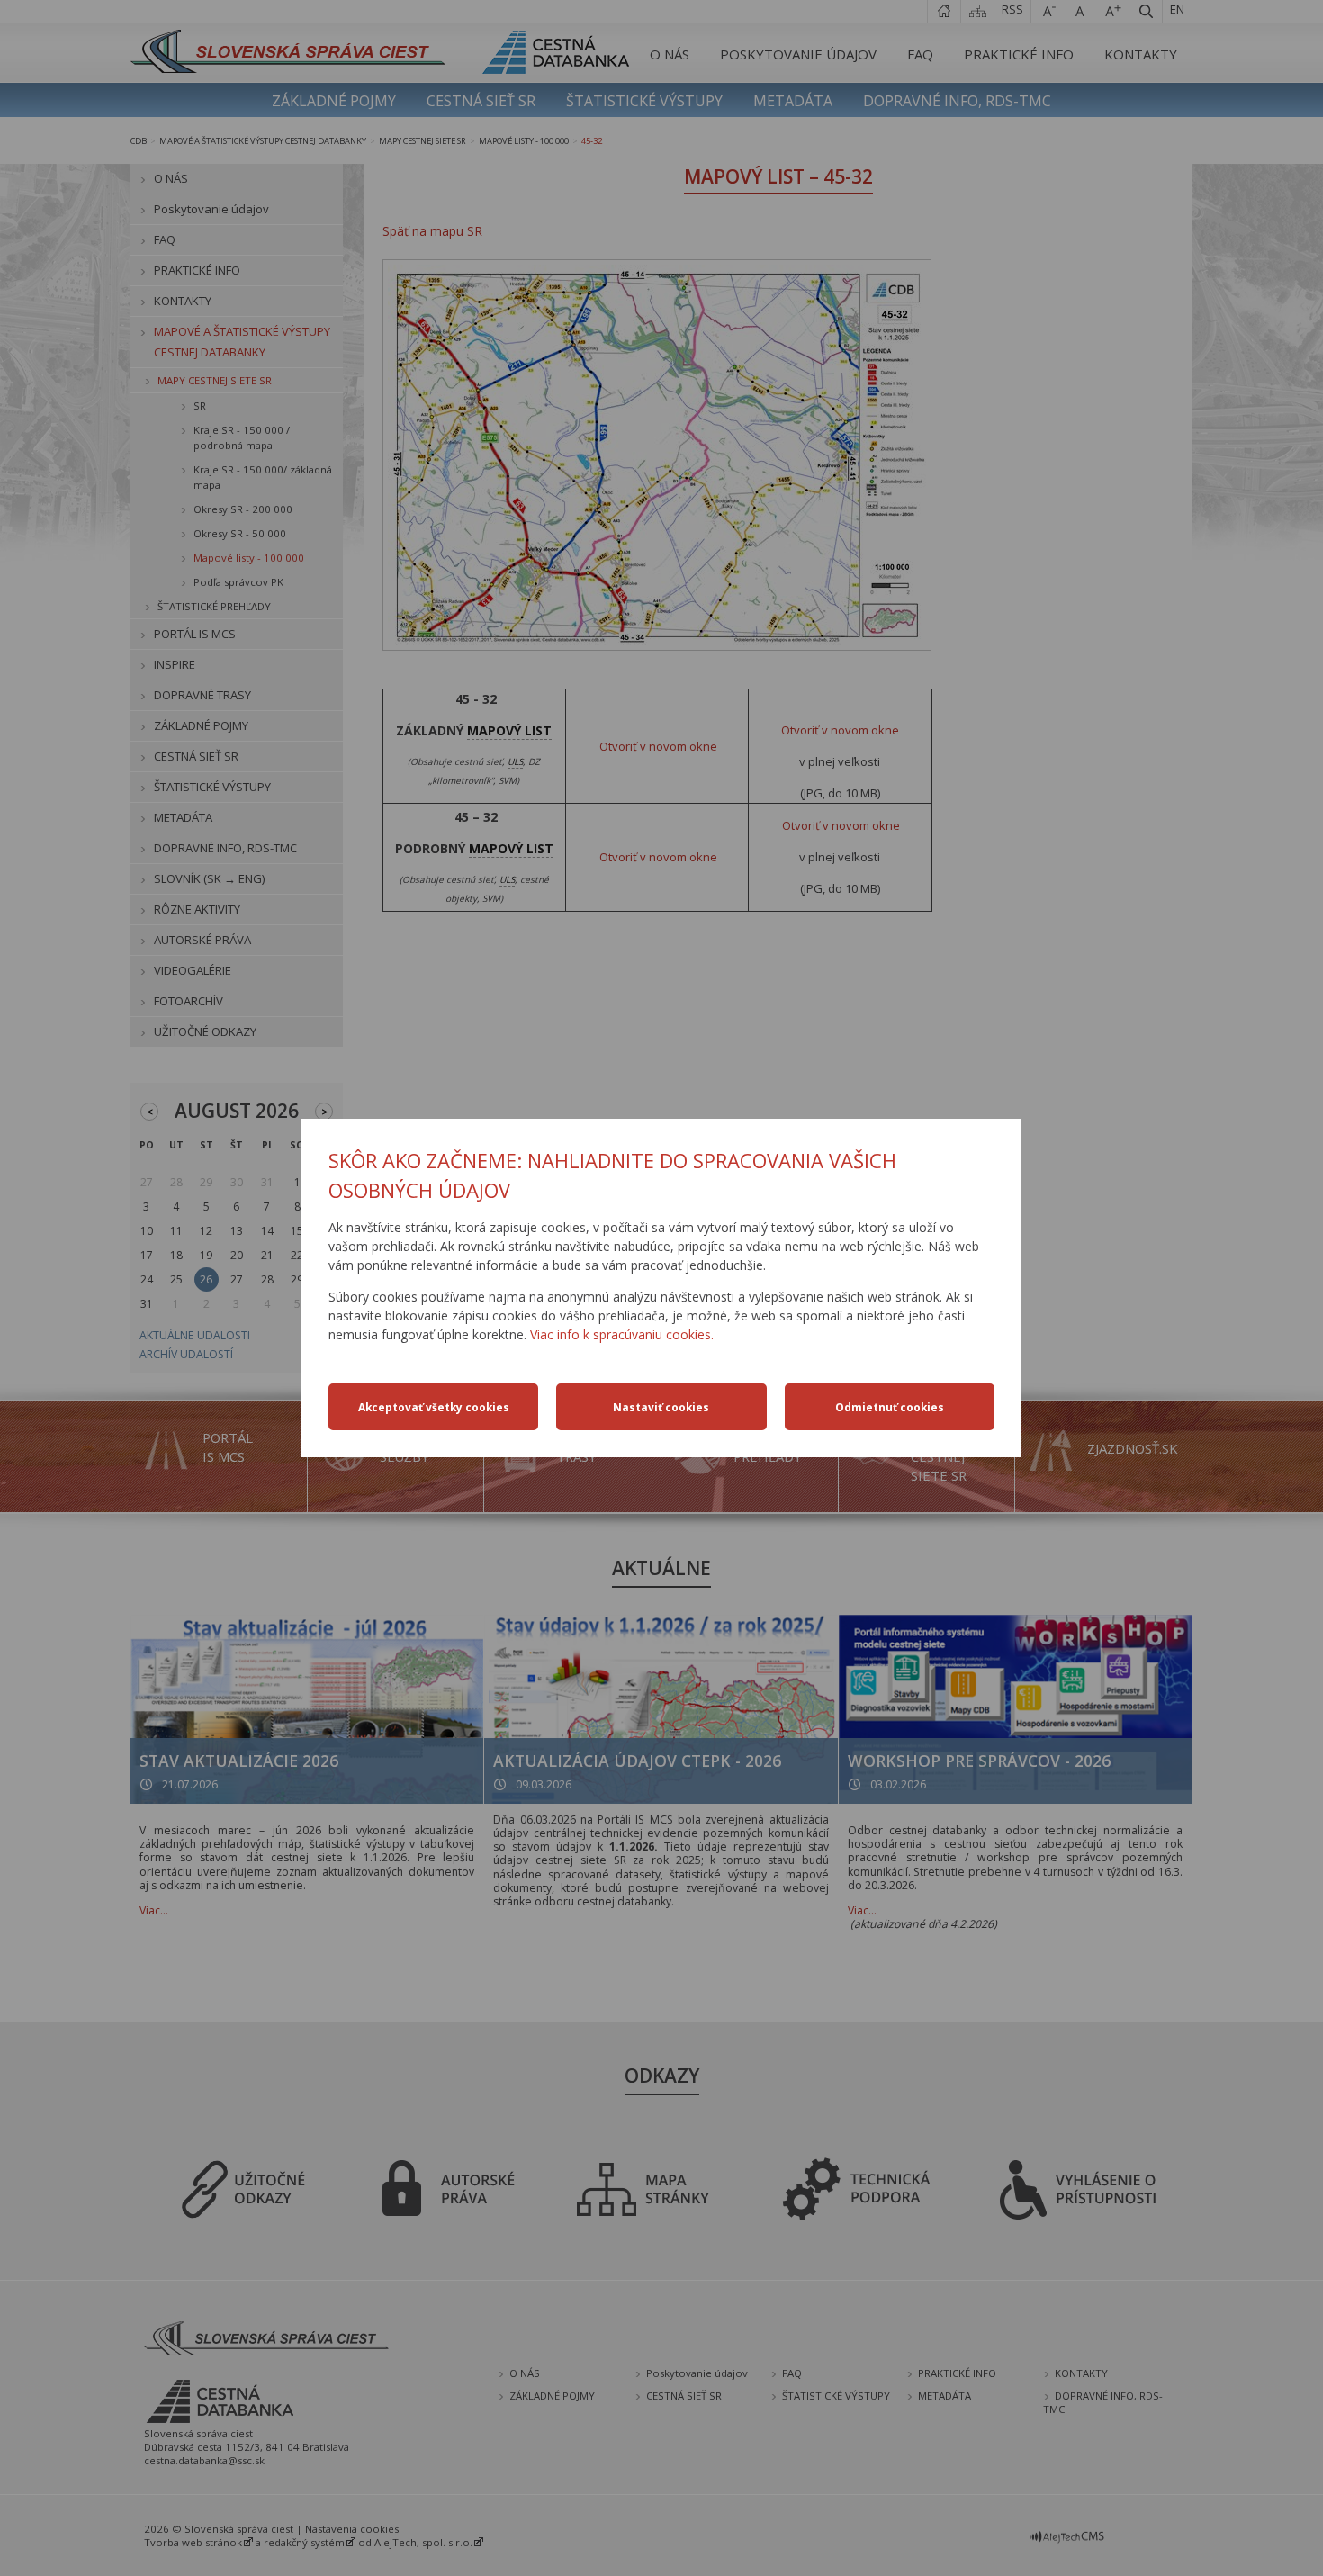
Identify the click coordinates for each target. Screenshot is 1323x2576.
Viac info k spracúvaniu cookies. (622, 1334)
